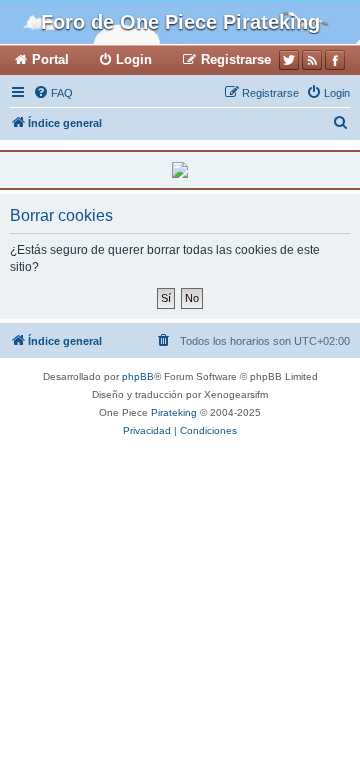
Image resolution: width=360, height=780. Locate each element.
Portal (50, 59)
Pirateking (174, 412)
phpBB (138, 376)
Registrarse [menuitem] (236, 59)
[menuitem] (53, 93)
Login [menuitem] (134, 59)
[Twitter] (289, 60)
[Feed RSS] (312, 60)
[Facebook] (335, 60)
